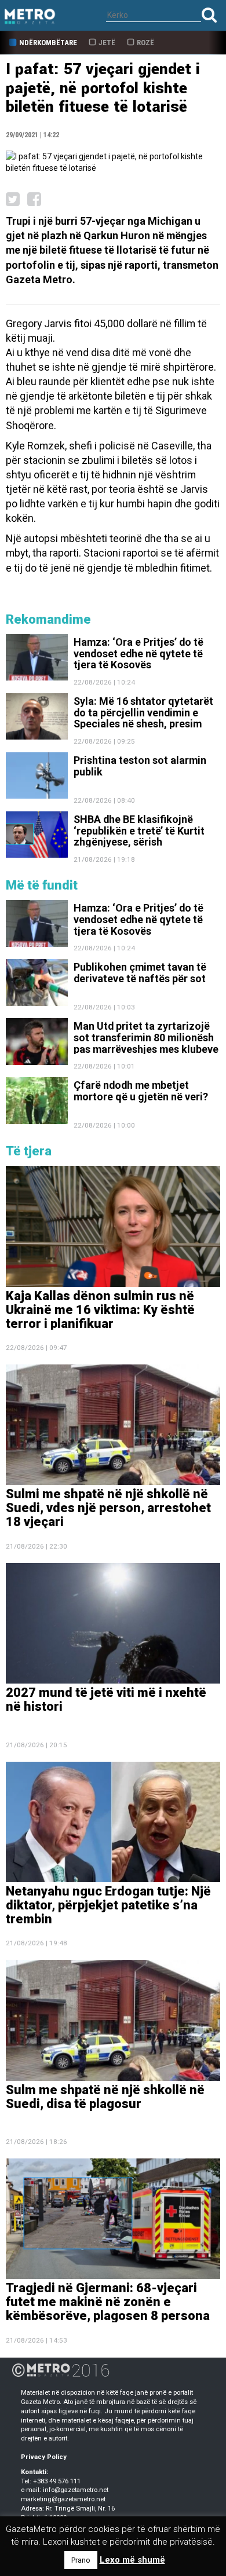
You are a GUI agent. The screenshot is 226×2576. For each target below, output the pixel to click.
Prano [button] (81, 2560)
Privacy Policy (44, 2457)
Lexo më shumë (132, 2560)
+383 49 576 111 (57, 2481)
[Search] (209, 15)
